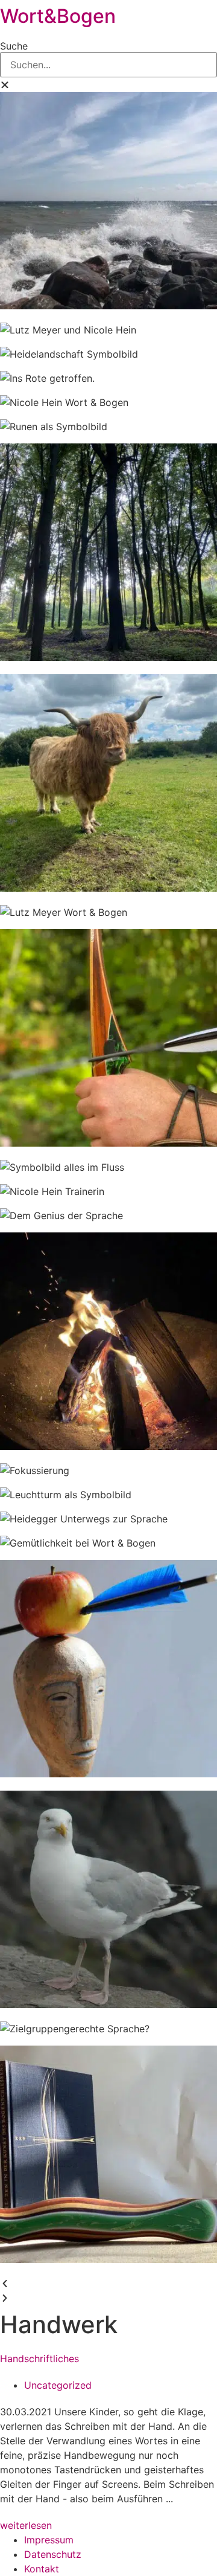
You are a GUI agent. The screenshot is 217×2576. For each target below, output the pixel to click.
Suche (14, 46)
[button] (108, 85)
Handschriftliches (39, 2359)
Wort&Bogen (58, 16)
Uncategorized (58, 2385)
